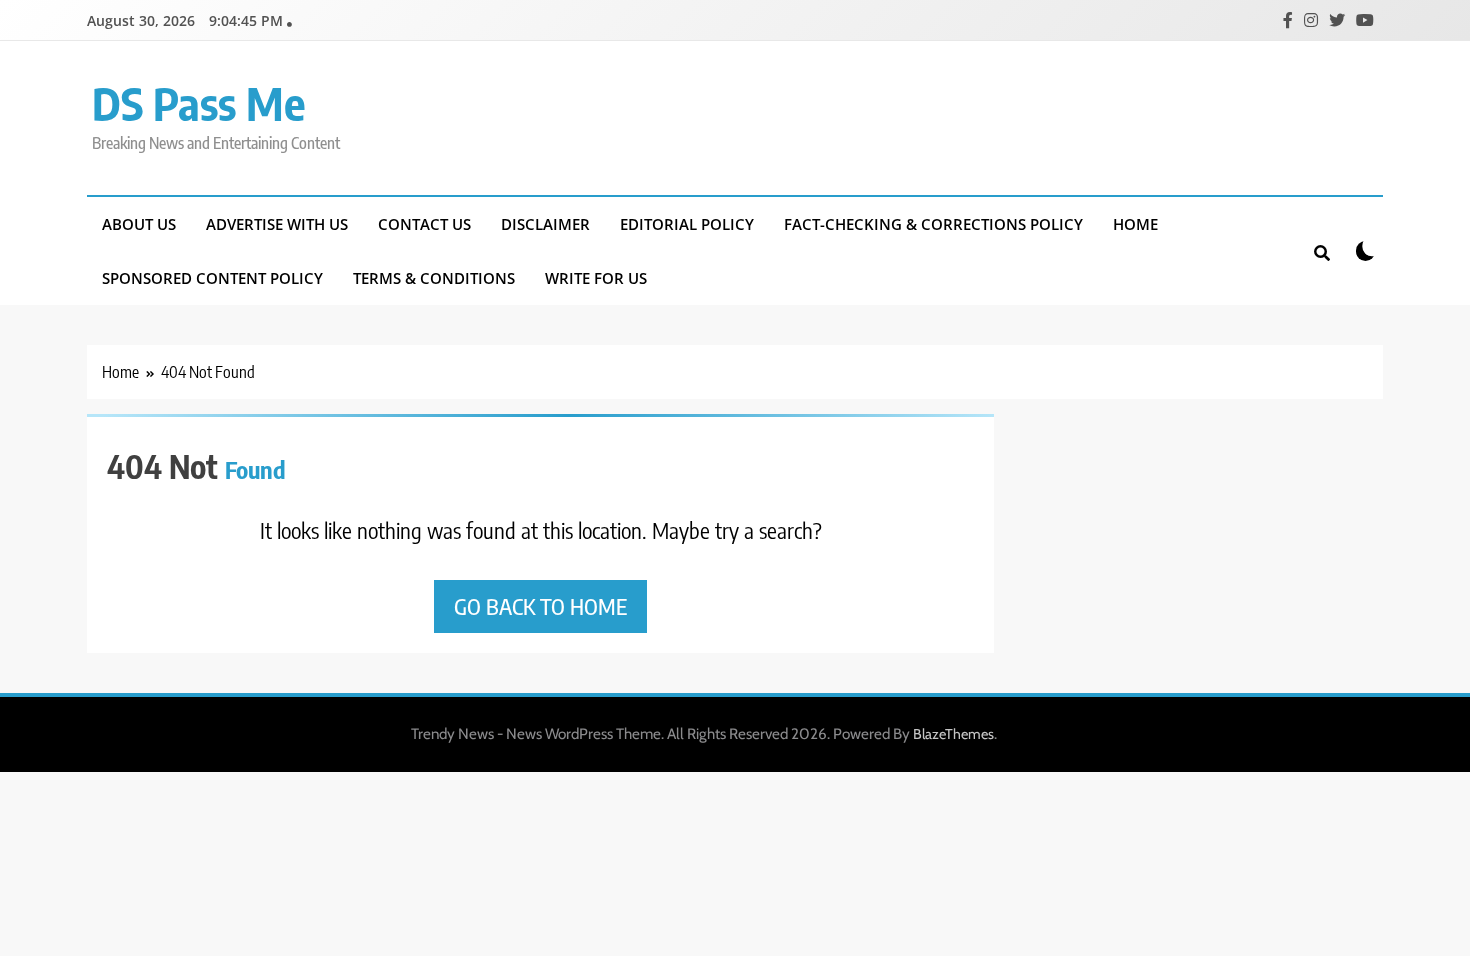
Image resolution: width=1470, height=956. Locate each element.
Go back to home (540, 606)
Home (1135, 224)
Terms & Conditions (434, 278)
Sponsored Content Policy (212, 278)
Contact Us (424, 224)
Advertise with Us (277, 224)
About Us (139, 224)
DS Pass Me (198, 103)
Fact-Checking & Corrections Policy (933, 224)
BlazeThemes (953, 734)
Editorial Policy (687, 224)
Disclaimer (545, 224)
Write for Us (596, 278)
